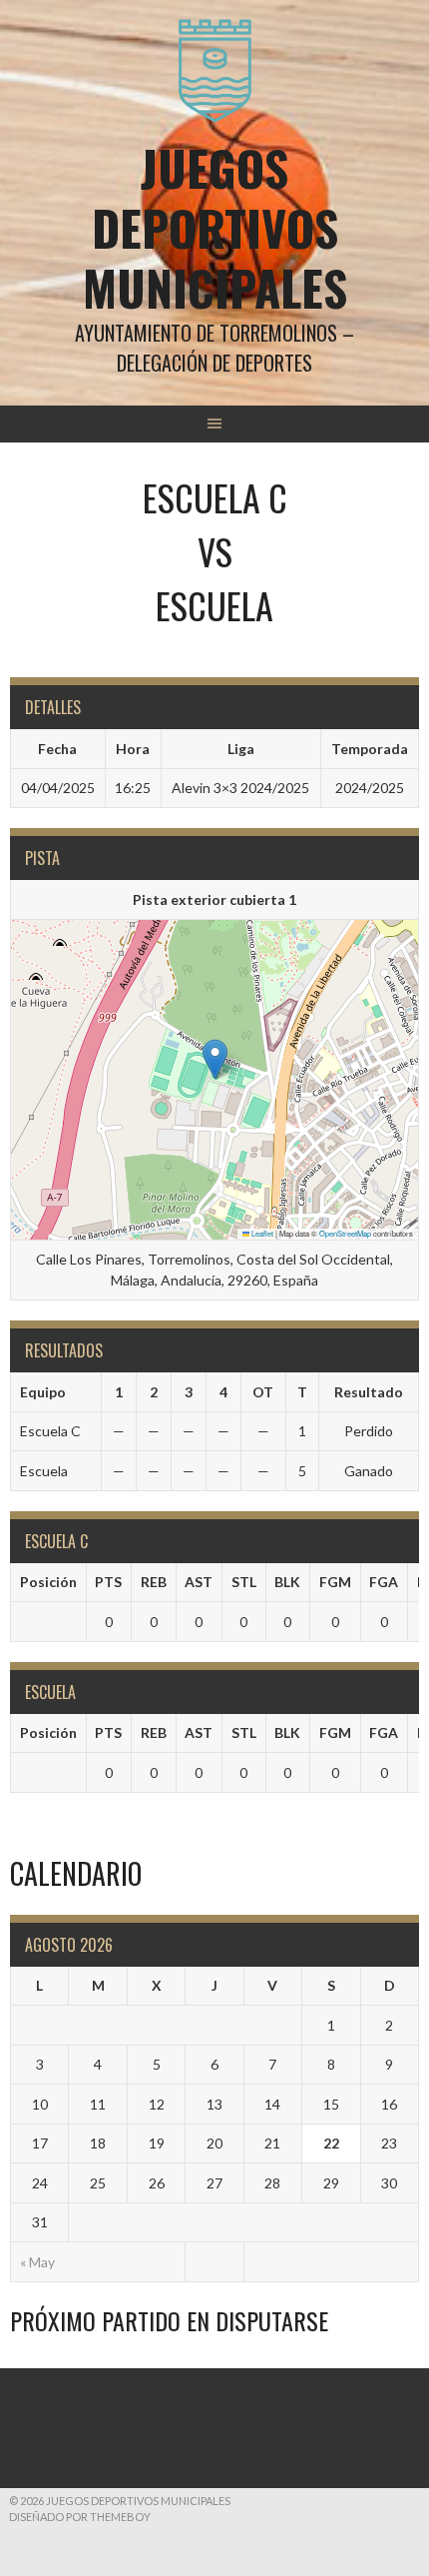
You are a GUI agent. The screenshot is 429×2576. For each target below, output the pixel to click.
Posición (48, 1582)
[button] (215, 1059)
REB (154, 1582)
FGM (335, 1582)
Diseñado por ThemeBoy (80, 2517)
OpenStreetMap (345, 1233)
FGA (384, 1582)
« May (37, 2262)
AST (199, 1582)
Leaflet (261, 1233)
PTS (108, 1582)
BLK (287, 1582)
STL (244, 1582)
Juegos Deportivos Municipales (215, 227)
